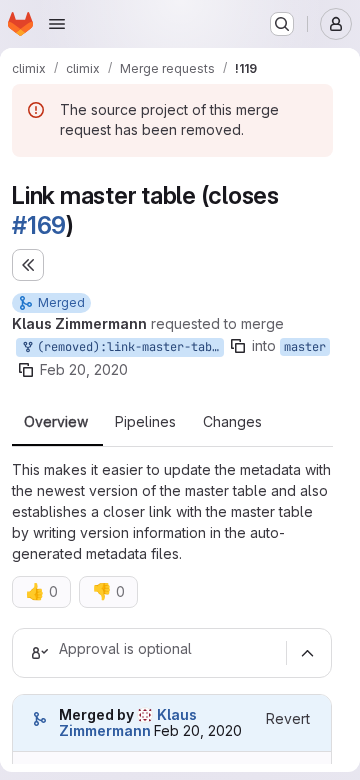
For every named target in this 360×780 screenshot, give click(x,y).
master (305, 347)
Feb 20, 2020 (84, 369)
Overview (56, 422)
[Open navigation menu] (57, 24)
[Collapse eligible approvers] (307, 653)
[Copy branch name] (238, 346)
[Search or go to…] (282, 24)
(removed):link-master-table (127, 347)
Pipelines (145, 422)
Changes (232, 422)
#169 (39, 225)
